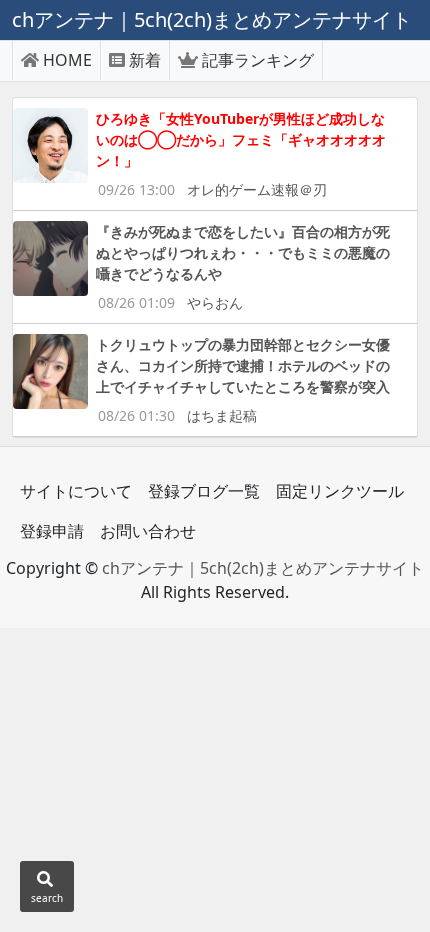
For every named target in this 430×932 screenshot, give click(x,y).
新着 (145, 60)
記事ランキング (258, 60)
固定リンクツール (340, 491)
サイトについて (76, 491)
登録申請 (52, 531)
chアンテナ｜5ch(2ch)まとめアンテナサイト (263, 568)
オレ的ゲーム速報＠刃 (257, 189)
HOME (67, 60)
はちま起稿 (222, 415)
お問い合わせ (148, 531)
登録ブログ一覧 (204, 491)
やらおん (215, 302)
